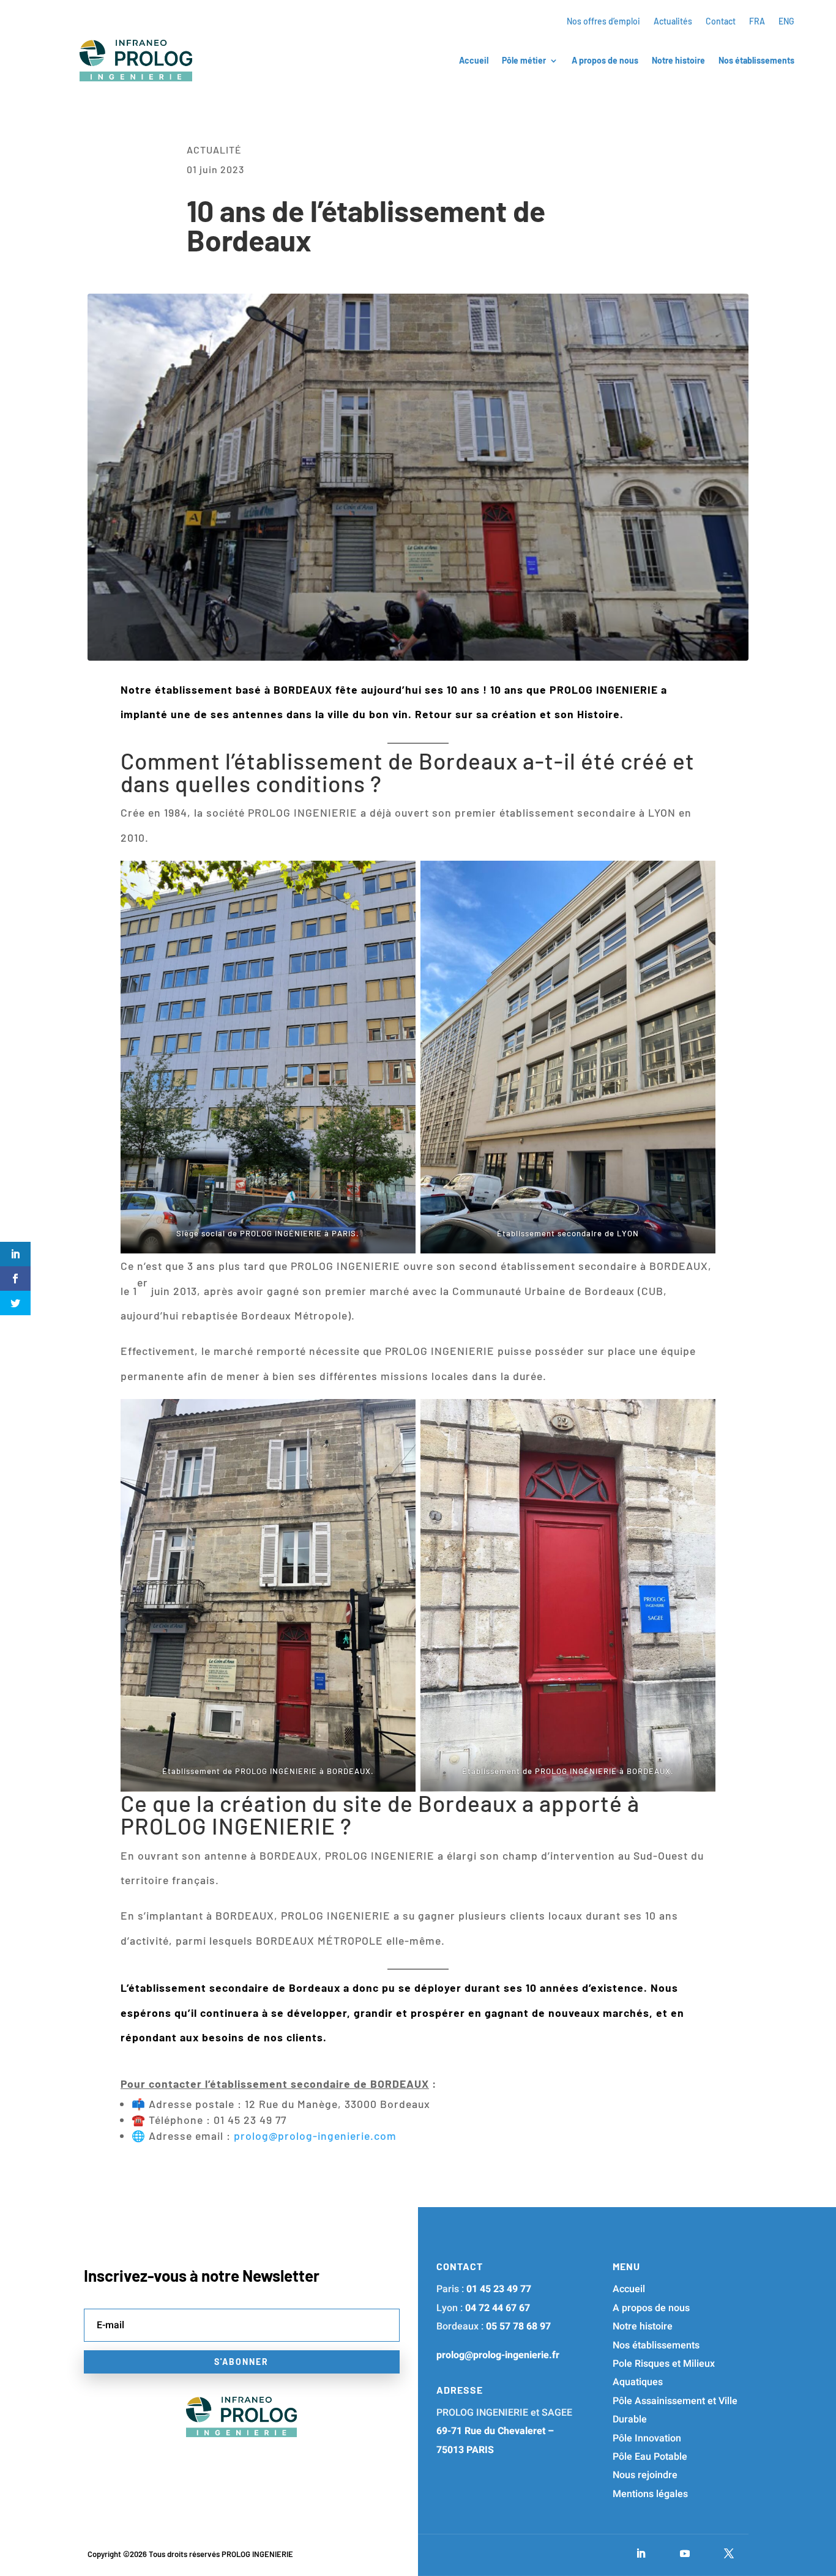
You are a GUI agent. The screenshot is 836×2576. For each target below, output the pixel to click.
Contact (721, 22)
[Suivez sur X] (729, 2553)
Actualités (673, 22)
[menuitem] (757, 24)
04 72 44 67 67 (498, 2308)
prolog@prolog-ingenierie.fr (498, 2355)
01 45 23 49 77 (499, 2289)
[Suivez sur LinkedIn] (641, 2553)
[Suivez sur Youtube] (685, 2553)
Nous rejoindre (645, 2475)
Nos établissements (756, 61)
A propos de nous (605, 61)
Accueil (474, 61)
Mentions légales (650, 2494)
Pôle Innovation (647, 2438)
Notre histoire (678, 61)
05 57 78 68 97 (518, 2326)
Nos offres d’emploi (603, 22)
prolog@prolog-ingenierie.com (315, 2136)
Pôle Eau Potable (650, 2457)
